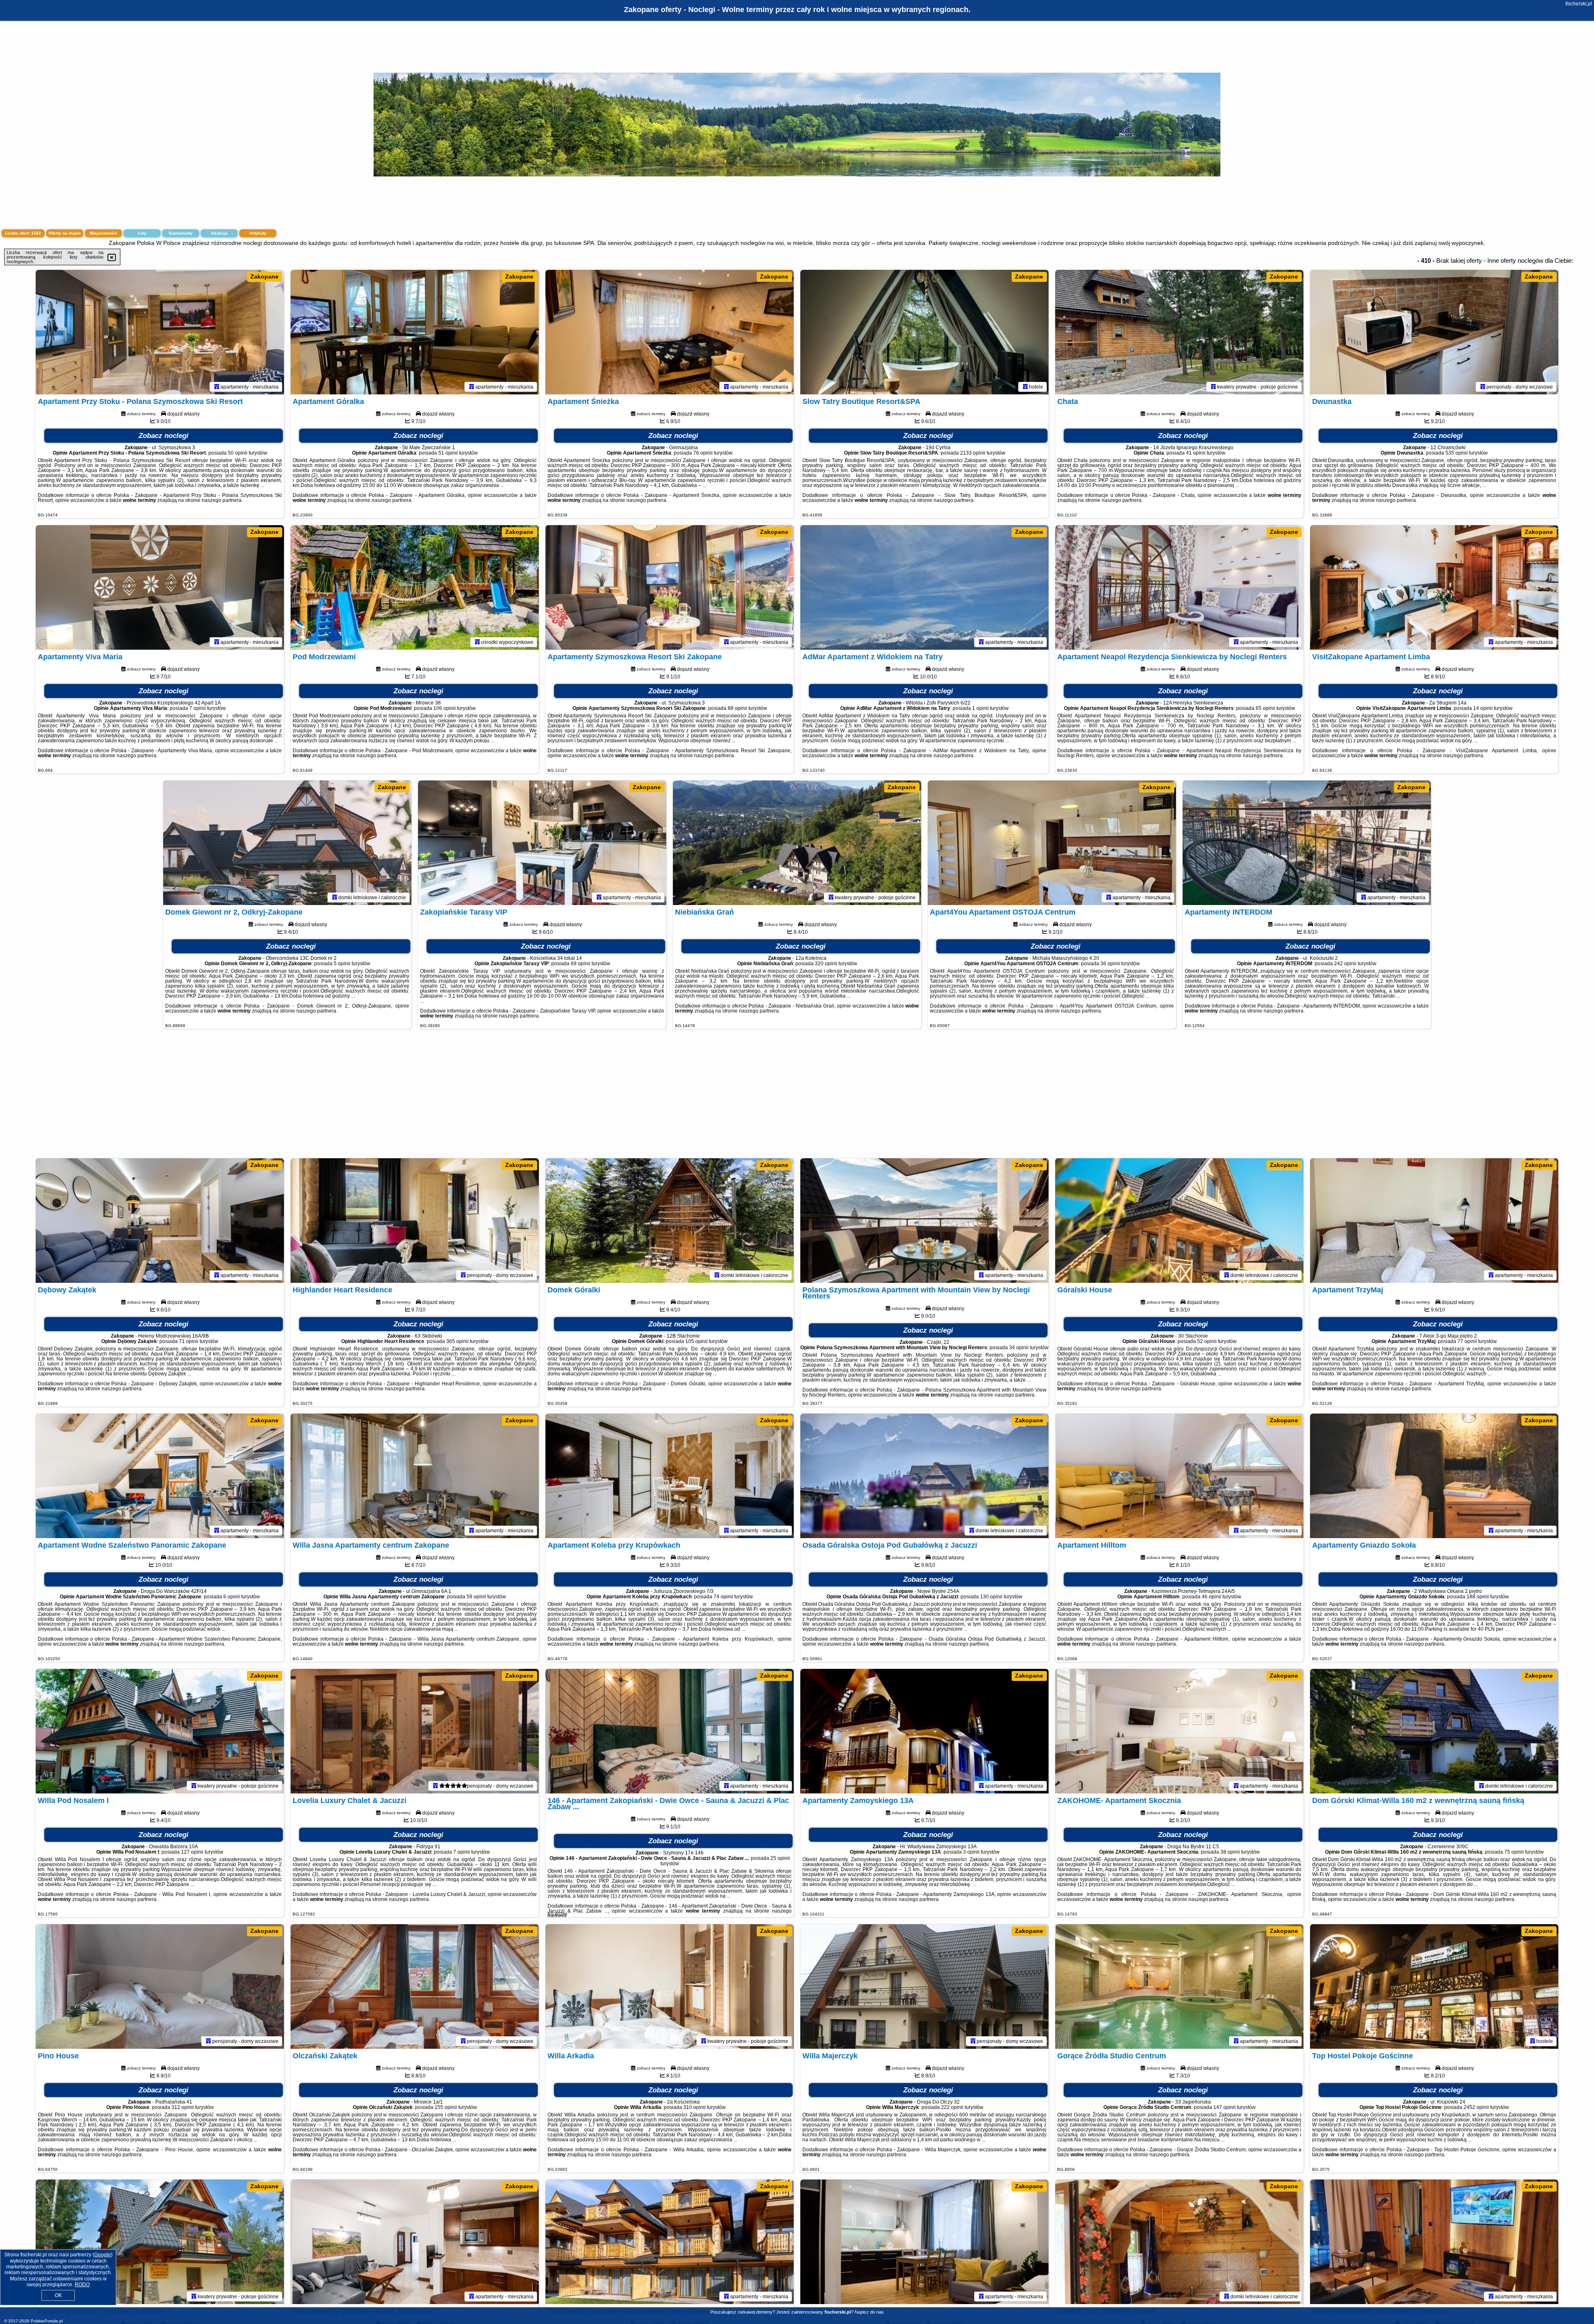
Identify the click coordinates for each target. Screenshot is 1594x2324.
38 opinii (1230, 1852)
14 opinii (1483, 708)
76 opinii (703, 453)
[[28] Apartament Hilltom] (1179, 1476)
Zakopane (264, 276)
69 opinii (581, 964)
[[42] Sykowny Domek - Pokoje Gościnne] (160, 2242)
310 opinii (694, 2107)
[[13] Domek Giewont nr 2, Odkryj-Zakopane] (287, 843)
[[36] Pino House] (160, 1986)
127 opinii (192, 1852)
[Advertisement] (797, 1098)
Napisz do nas (869, 2312)
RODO (82, 2285)
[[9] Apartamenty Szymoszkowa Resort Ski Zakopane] (670, 587)
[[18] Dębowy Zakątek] (160, 1221)
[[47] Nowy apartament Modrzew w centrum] (1434, 2242)
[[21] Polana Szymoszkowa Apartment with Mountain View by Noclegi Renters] (924, 1221)
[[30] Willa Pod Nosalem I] (160, 1731)
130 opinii (991, 1597)
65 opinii (1265, 708)
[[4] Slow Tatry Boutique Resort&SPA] (924, 332)
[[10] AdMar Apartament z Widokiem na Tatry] (924, 587)
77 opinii (1467, 1341)
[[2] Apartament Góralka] (415, 332)
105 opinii (697, 1341)
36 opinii (1110, 964)
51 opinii (448, 453)
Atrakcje (219, 233)
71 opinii (189, 1341)
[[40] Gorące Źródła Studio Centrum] (1179, 1986)
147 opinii (1225, 2107)
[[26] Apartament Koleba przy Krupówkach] (670, 1476)
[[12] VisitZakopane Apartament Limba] (1434, 587)
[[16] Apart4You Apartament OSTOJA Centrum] (1052, 843)
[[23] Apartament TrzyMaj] (1434, 1221)
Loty (142, 233)
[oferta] (217, 387)
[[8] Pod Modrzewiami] (415, 587)
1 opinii (980, 708)
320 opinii (826, 964)
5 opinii (342, 964)
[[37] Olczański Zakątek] (415, 1986)
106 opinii (445, 708)
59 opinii (476, 1597)
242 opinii (1345, 964)
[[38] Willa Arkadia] (670, 1986)
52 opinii (1207, 1341)
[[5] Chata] (1179, 332)
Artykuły (258, 233)
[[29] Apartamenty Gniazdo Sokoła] (1434, 1476)
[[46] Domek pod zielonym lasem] (1179, 2242)
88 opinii (737, 708)
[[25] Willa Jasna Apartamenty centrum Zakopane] (415, 1476)
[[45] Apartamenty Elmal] (924, 2242)
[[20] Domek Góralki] (670, 1221)
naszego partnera (222, 500)
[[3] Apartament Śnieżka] (670, 332)
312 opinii (183, 2107)
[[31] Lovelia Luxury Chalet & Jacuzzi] (415, 1731)
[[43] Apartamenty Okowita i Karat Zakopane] (415, 2242)
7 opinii (198, 708)
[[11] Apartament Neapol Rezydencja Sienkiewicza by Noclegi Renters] (1179, 587)
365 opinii (457, 1341)
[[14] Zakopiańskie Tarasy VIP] (542, 843)
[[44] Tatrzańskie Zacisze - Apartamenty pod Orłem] (670, 2242)
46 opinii (1211, 1597)
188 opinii (1478, 1597)
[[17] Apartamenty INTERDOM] (1307, 843)
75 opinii (1514, 1852)
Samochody (181, 233)
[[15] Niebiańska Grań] (797, 843)
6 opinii (232, 1597)
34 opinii (1019, 1348)
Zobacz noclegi (164, 436)
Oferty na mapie (65, 233)
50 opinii (238, 453)
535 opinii (1457, 453)
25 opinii (780, 1858)
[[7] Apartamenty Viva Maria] (160, 587)
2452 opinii (1476, 2107)
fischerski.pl (1579, 4)
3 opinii (971, 1852)
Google (103, 2255)
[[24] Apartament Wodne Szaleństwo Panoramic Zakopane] (160, 1476)
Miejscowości (104, 233)
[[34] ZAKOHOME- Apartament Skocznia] (1179, 1731)
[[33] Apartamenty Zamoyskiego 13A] (924, 1731)
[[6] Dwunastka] (1434, 332)
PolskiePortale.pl (47, 2321)
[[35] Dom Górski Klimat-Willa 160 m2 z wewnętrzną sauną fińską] (1434, 1731)
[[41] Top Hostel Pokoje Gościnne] (1434, 1986)
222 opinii (952, 2107)
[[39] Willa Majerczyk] (924, 1986)
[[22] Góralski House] (1179, 1221)
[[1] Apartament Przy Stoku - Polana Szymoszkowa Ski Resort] (160, 332)
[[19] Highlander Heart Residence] (415, 1221)
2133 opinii (973, 453)
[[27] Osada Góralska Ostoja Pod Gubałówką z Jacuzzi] (924, 1476)
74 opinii (723, 1597)
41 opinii (1196, 453)
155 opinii (446, 2107)
